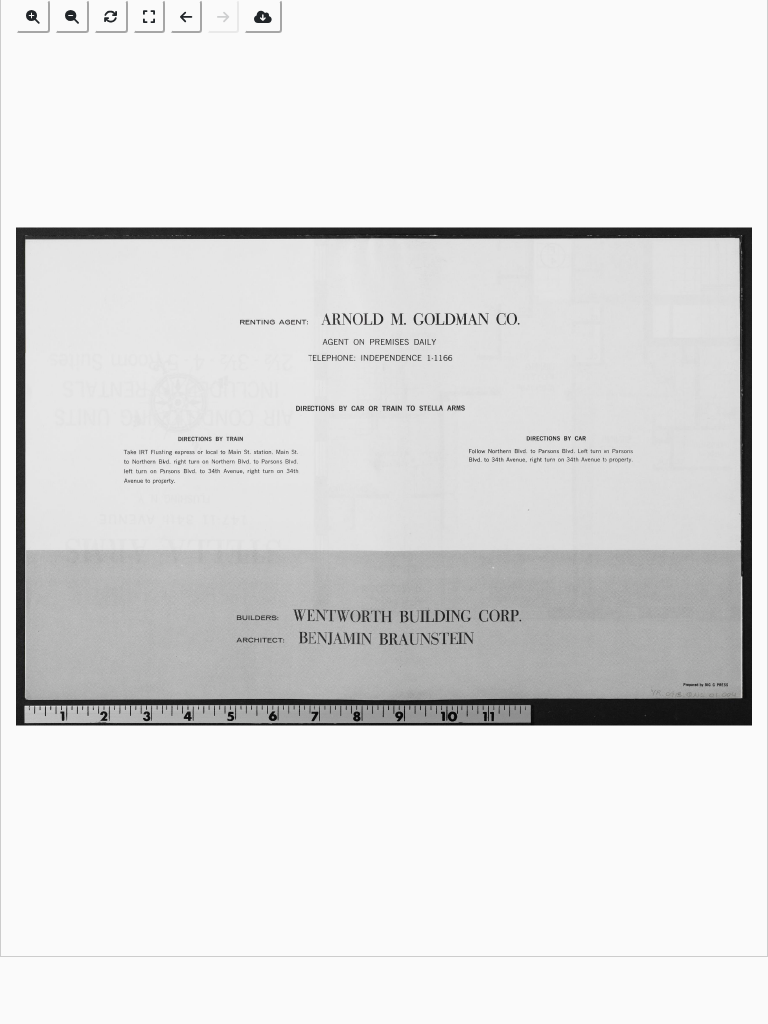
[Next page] (223, 16)
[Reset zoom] (111, 16)
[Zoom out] (72, 16)
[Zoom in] (33, 16)
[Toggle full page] (149, 16)
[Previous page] (186, 16)
